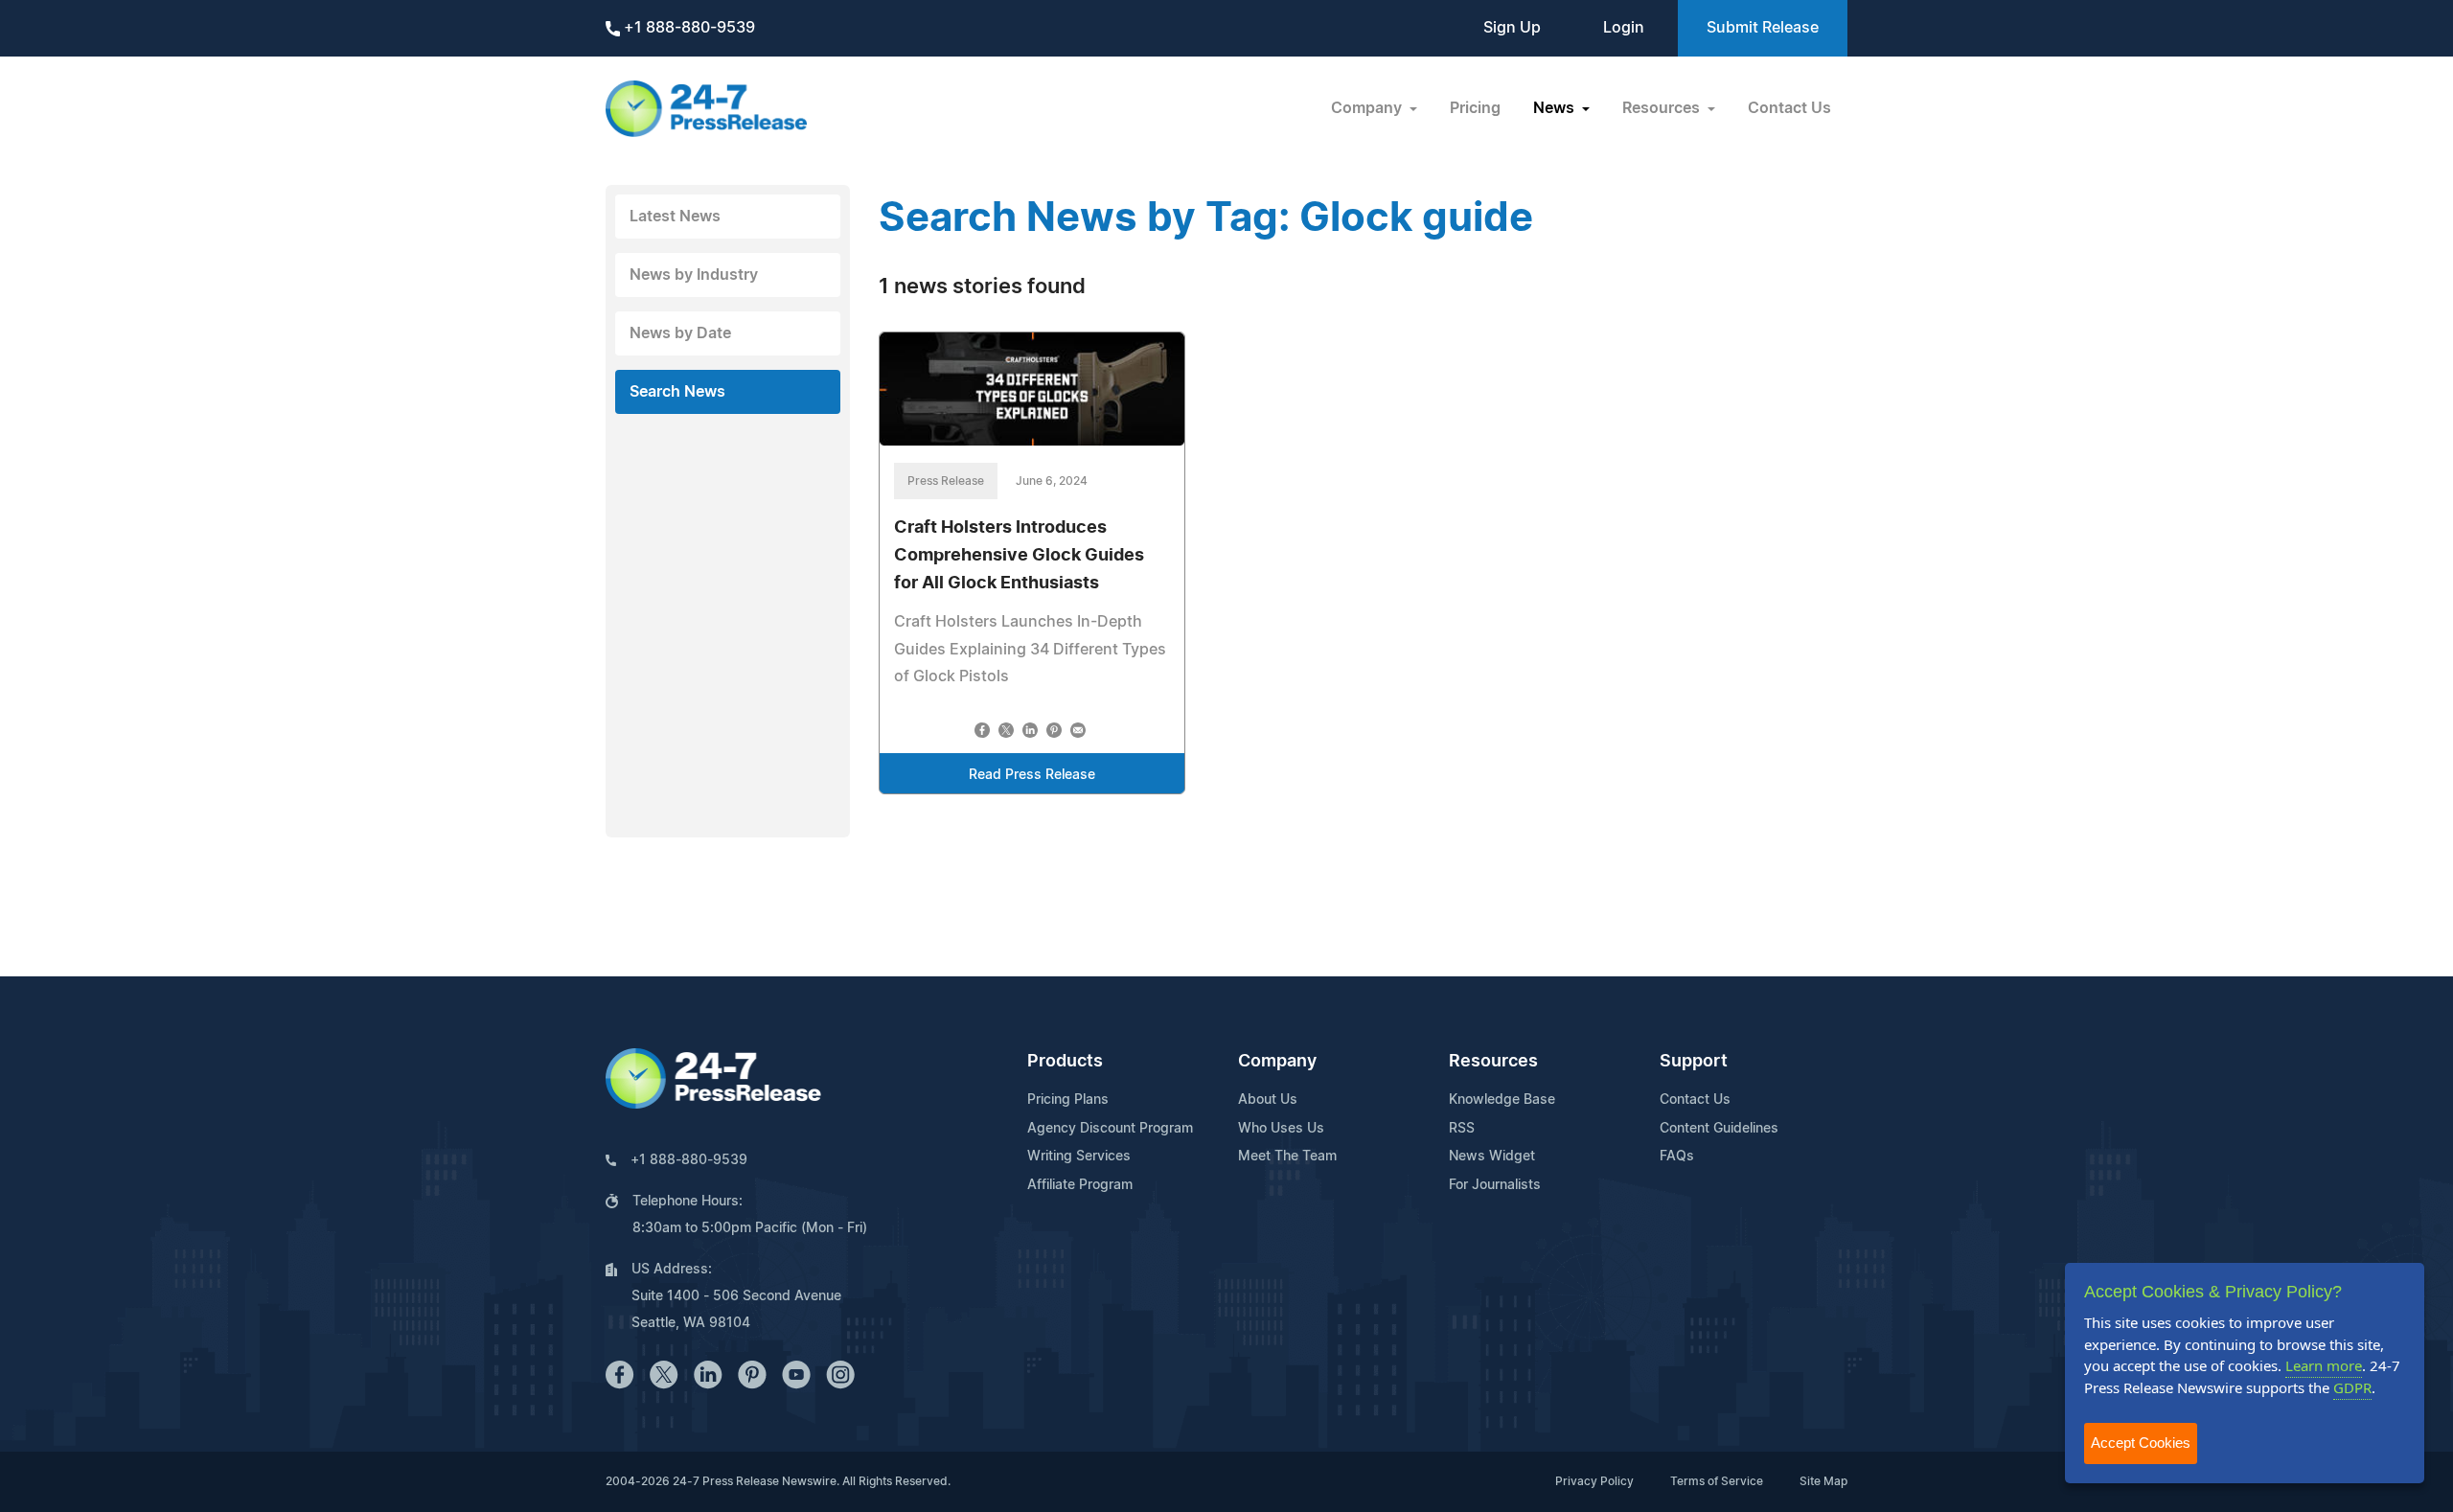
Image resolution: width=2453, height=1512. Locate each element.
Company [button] (1368, 108)
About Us (1268, 1100)
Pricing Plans (1068, 1100)
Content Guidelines (1719, 1129)
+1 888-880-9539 (688, 28)
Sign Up (1512, 28)
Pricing (1475, 108)
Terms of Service (1717, 1481)
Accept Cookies (2141, 1443)
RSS (1462, 1129)
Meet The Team (1287, 1157)
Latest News (675, 217)
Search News (677, 392)
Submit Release (1763, 28)
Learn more (2324, 1365)
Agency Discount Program (1110, 1129)
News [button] (1556, 108)
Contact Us (1789, 108)
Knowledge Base (1502, 1100)
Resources (1493, 1062)
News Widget (1492, 1157)
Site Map (1823, 1481)
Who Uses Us (1281, 1129)
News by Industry (694, 275)
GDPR (2352, 1387)
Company (1277, 1062)
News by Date (680, 333)
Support (1694, 1062)
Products (1065, 1062)
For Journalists (1495, 1185)
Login (1624, 28)
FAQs (1677, 1157)
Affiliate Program (1080, 1185)
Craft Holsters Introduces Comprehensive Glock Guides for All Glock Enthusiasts (1019, 556)
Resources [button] (1663, 108)
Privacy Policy (1594, 1481)
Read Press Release (1032, 775)
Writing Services (1079, 1157)
